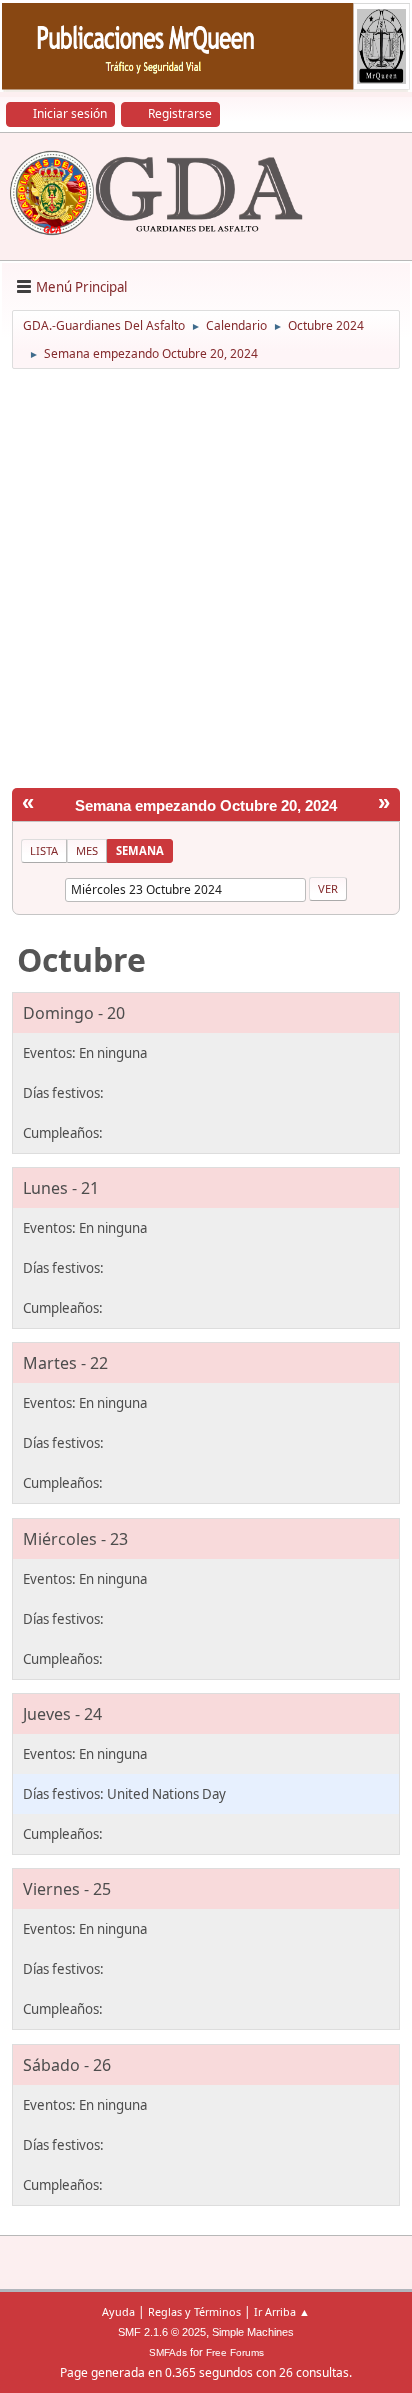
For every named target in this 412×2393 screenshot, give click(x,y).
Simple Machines (253, 2332)
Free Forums (235, 2352)
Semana (140, 850)
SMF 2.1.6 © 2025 (162, 2332)
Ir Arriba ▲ (282, 2311)
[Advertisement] (206, 582)
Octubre (81, 959)
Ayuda (118, 2311)
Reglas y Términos (194, 2311)
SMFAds (168, 2352)
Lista (44, 850)
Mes (87, 850)
